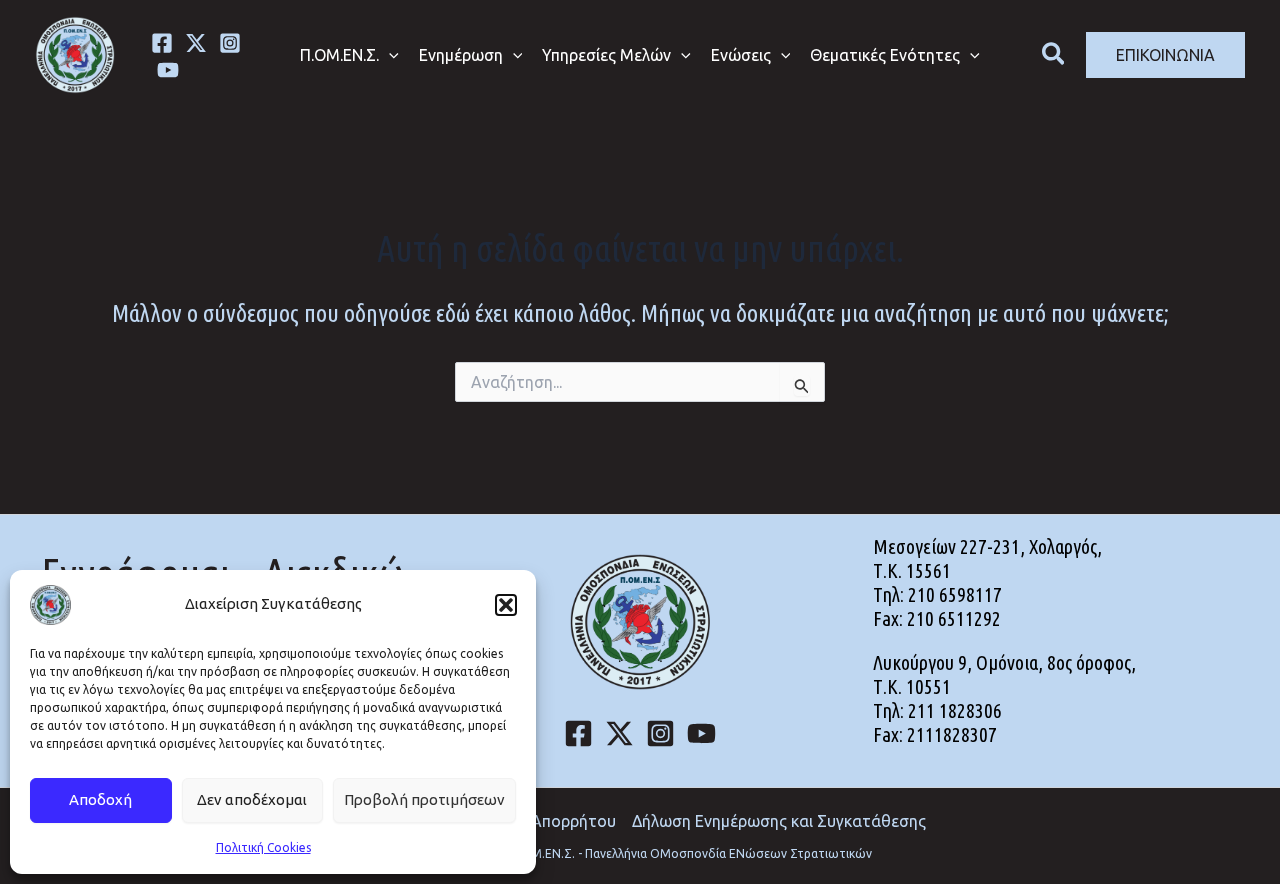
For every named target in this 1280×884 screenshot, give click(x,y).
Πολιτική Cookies (263, 847)
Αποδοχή (100, 799)
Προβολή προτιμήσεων (424, 799)
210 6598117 (955, 594)
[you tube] (168, 70)
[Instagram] (230, 43)
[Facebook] (162, 43)
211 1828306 (955, 710)
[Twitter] (196, 43)
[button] (506, 605)
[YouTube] (701, 733)
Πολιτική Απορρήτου (540, 821)
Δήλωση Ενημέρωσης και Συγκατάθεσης (779, 821)
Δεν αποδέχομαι (252, 799)
